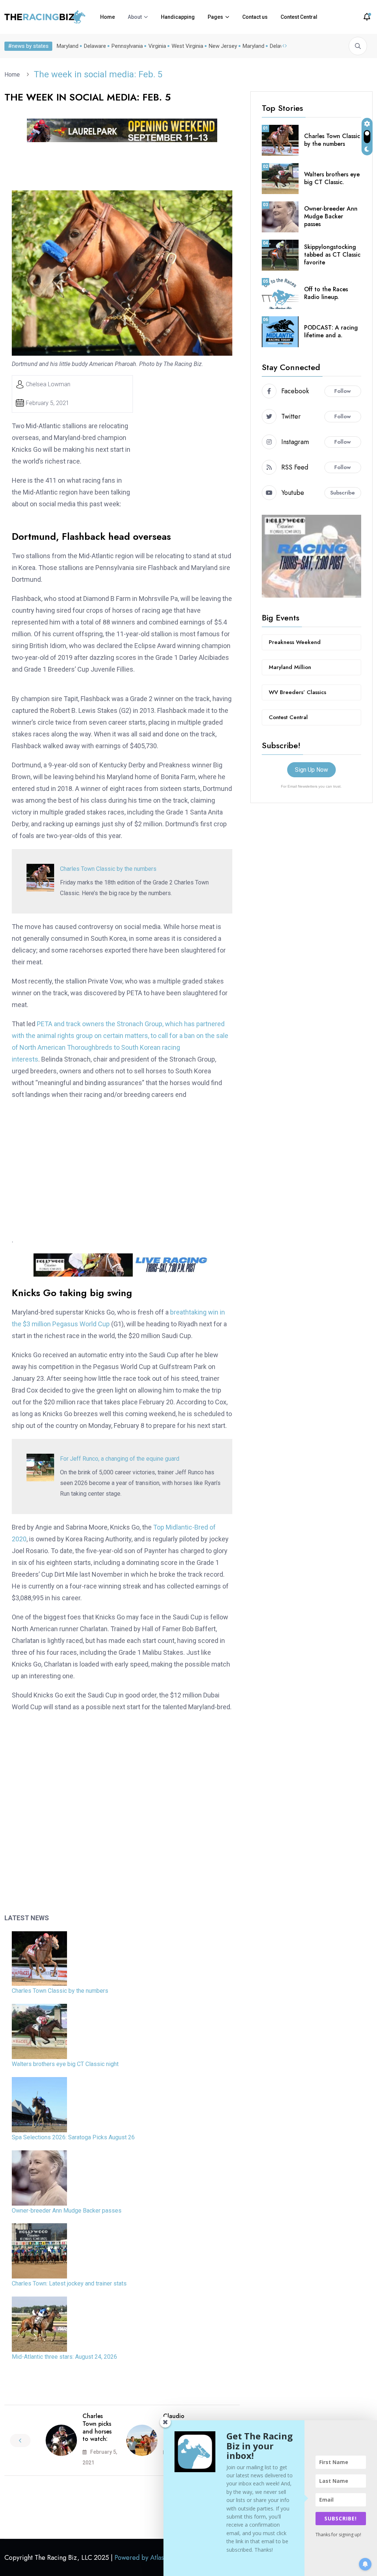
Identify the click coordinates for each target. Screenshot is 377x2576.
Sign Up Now (311, 770)
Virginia (157, 46)
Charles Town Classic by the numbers (108, 869)
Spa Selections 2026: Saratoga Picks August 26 (73, 2137)
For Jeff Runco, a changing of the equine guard (120, 1459)
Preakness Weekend (295, 642)
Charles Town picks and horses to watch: (97, 2427)
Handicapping (178, 17)
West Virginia (187, 46)
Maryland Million (290, 667)
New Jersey (223, 46)
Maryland (68, 46)
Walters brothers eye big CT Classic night (65, 2064)
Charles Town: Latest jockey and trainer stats (69, 2283)
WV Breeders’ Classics (297, 692)
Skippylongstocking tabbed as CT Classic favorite (332, 255)
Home (108, 17)
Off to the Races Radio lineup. (326, 293)
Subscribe (343, 493)
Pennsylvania (127, 46)
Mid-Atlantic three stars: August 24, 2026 (64, 2357)
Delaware (95, 46)
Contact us (255, 17)
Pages (215, 17)
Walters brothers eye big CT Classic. (332, 178)
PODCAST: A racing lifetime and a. (331, 331)
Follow (343, 391)
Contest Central (299, 17)
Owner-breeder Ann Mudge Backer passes (67, 2211)
